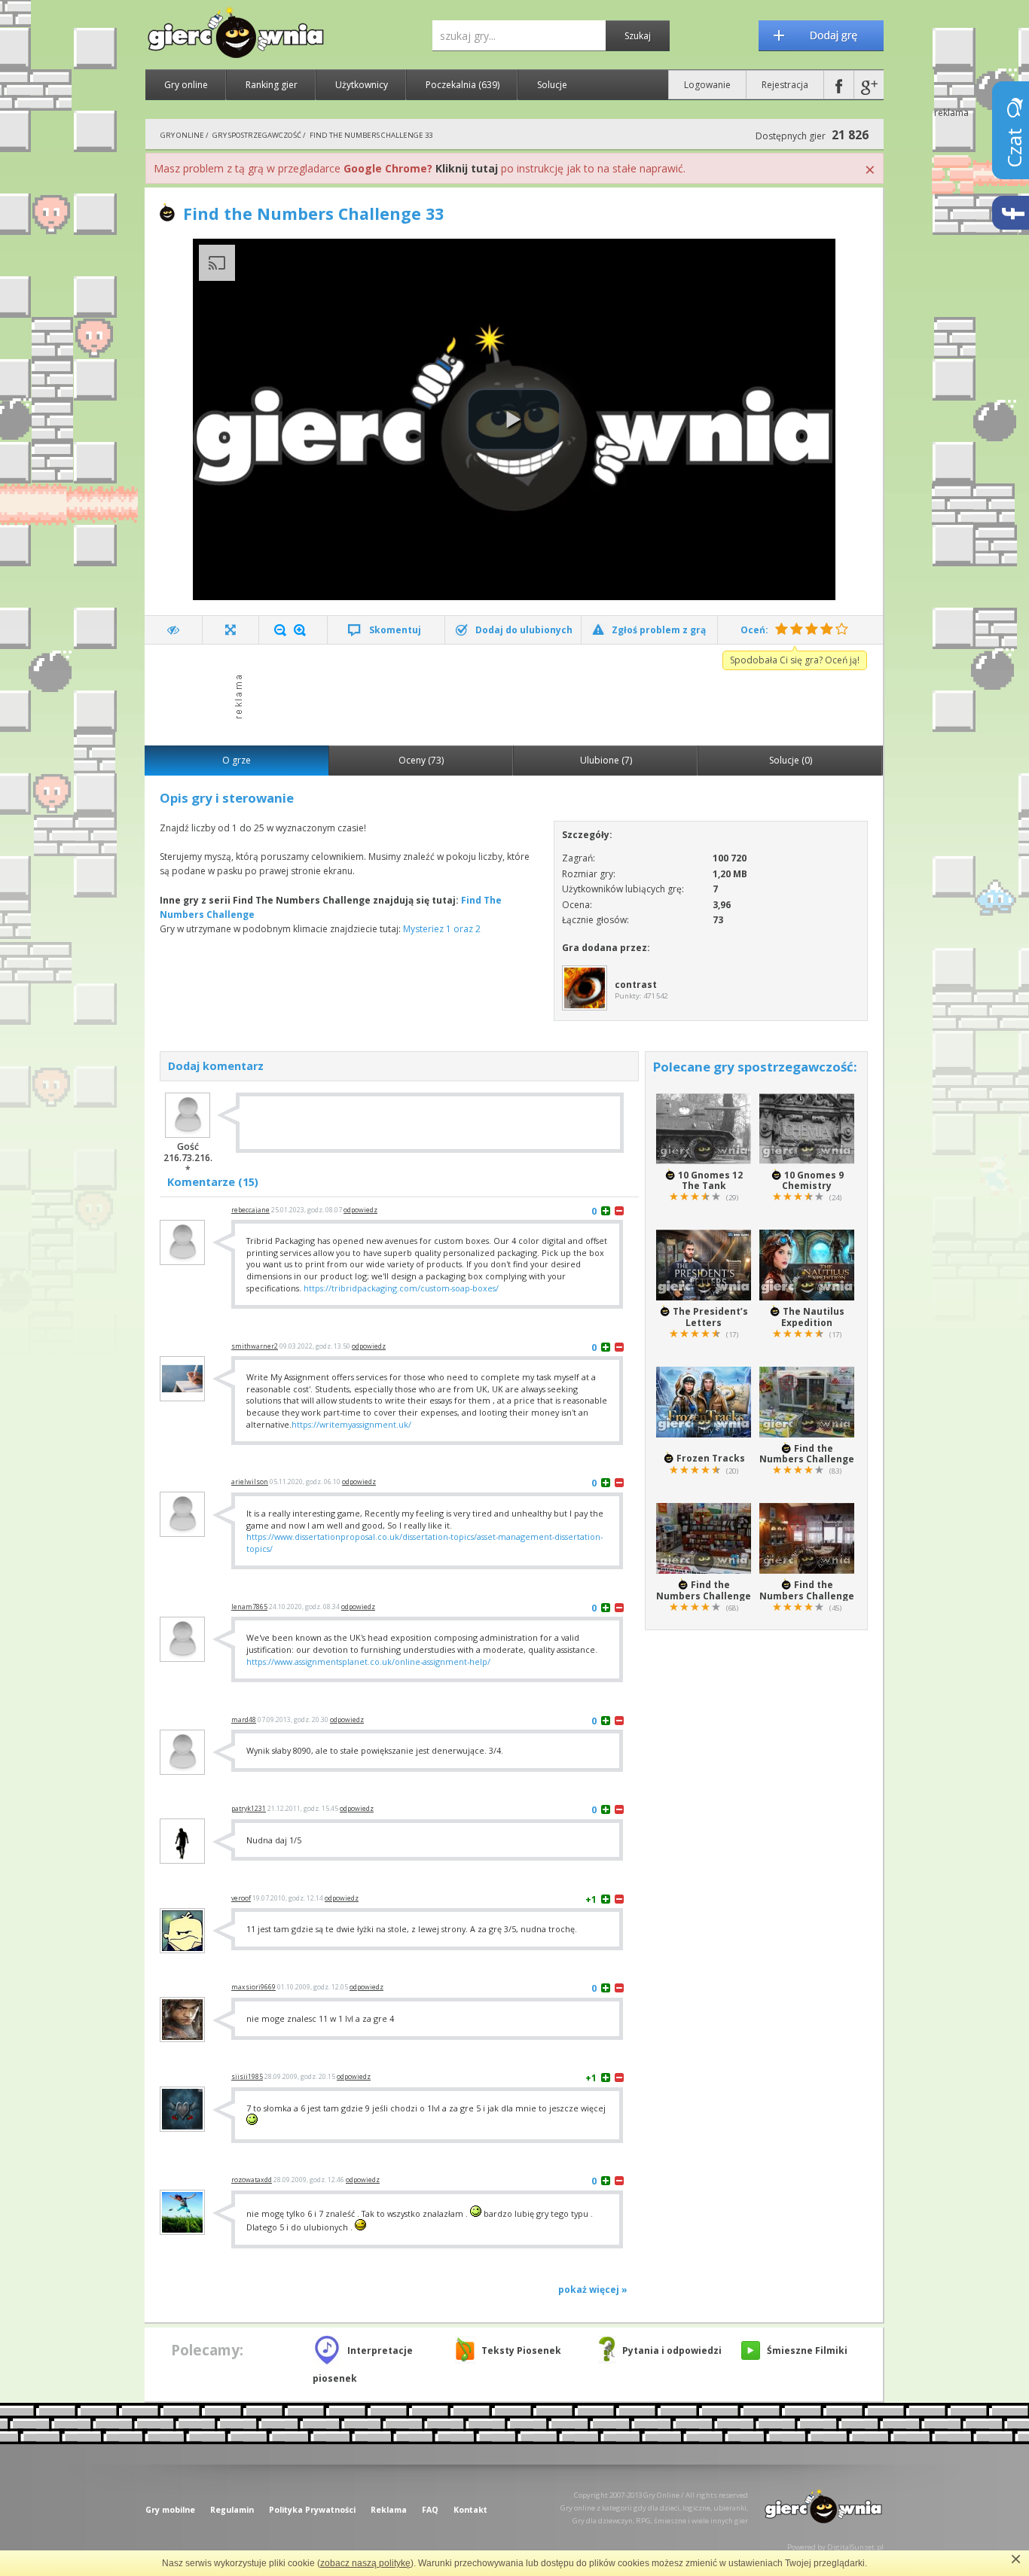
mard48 (244, 1720)
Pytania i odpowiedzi (672, 2350)
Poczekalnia (463, 85)
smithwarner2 (255, 1346)
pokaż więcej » (593, 2289)
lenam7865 (249, 1607)
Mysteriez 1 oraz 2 (442, 929)
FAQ (430, 2510)
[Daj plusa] (606, 1210)
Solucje (552, 85)
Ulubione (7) (606, 760)
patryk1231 (249, 1809)
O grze (237, 760)
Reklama (389, 2510)
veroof (241, 1898)
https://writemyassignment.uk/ (351, 1424)
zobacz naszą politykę (365, 2563)
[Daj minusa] (619, 1210)
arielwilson (250, 1482)
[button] (514, 419)
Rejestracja (785, 85)
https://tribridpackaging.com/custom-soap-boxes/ (401, 1288)
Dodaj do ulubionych (524, 630)
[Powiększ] (300, 630)
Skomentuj (395, 630)
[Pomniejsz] (280, 630)
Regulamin (232, 2510)
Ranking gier (272, 85)
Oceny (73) (421, 760)
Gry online (186, 85)
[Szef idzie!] (174, 630)
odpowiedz (360, 1210)
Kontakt (470, 2510)
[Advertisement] (518, 694)
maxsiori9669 (253, 1987)
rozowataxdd (252, 2180)
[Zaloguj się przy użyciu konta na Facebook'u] (839, 85)
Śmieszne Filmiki (807, 2350)
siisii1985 (247, 2077)
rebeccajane (250, 1210)
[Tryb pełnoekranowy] (231, 630)
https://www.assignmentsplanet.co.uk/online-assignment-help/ (368, 1661)
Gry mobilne (170, 2510)
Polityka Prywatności (312, 2510)
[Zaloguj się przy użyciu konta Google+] (869, 85)
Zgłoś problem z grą (659, 630)
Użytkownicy (362, 85)
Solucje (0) (791, 760)
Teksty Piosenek (521, 2350)
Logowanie (707, 85)
